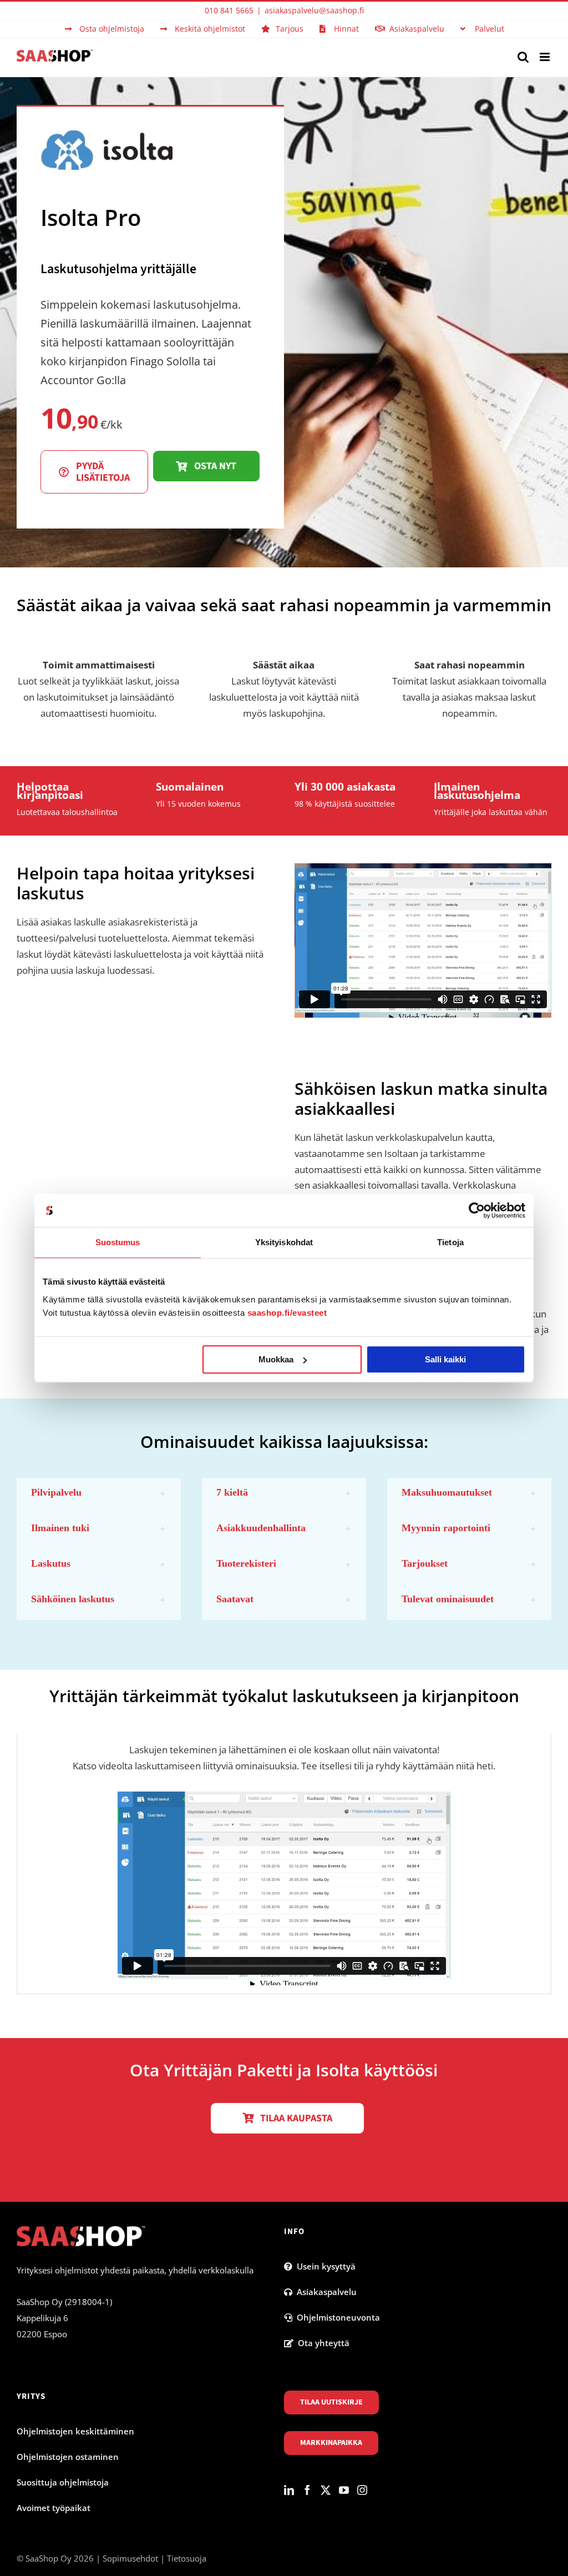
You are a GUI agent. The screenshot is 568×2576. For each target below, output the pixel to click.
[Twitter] (326, 2490)
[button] (99, 1493)
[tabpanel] (284, 1864)
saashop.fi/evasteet (287, 1313)
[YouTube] (344, 2490)
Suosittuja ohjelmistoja (63, 2482)
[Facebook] (307, 2490)
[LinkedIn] (289, 2490)
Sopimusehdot (130, 2558)
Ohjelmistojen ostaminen (68, 2457)
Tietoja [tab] (450, 1242)
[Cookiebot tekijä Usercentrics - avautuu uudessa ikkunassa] (477, 1210)
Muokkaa (276, 1359)
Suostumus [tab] (118, 1242)
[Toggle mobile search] (523, 57)
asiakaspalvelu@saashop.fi (314, 10)
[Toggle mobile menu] (546, 57)
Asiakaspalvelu (324, 2292)
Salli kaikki (445, 1359)
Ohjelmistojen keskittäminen (75, 2431)
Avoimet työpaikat (54, 2508)
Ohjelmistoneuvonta (336, 2317)
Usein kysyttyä (324, 2266)
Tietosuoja (187, 2558)
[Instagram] (362, 2490)
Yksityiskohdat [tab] (284, 1242)
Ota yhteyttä (321, 2343)
